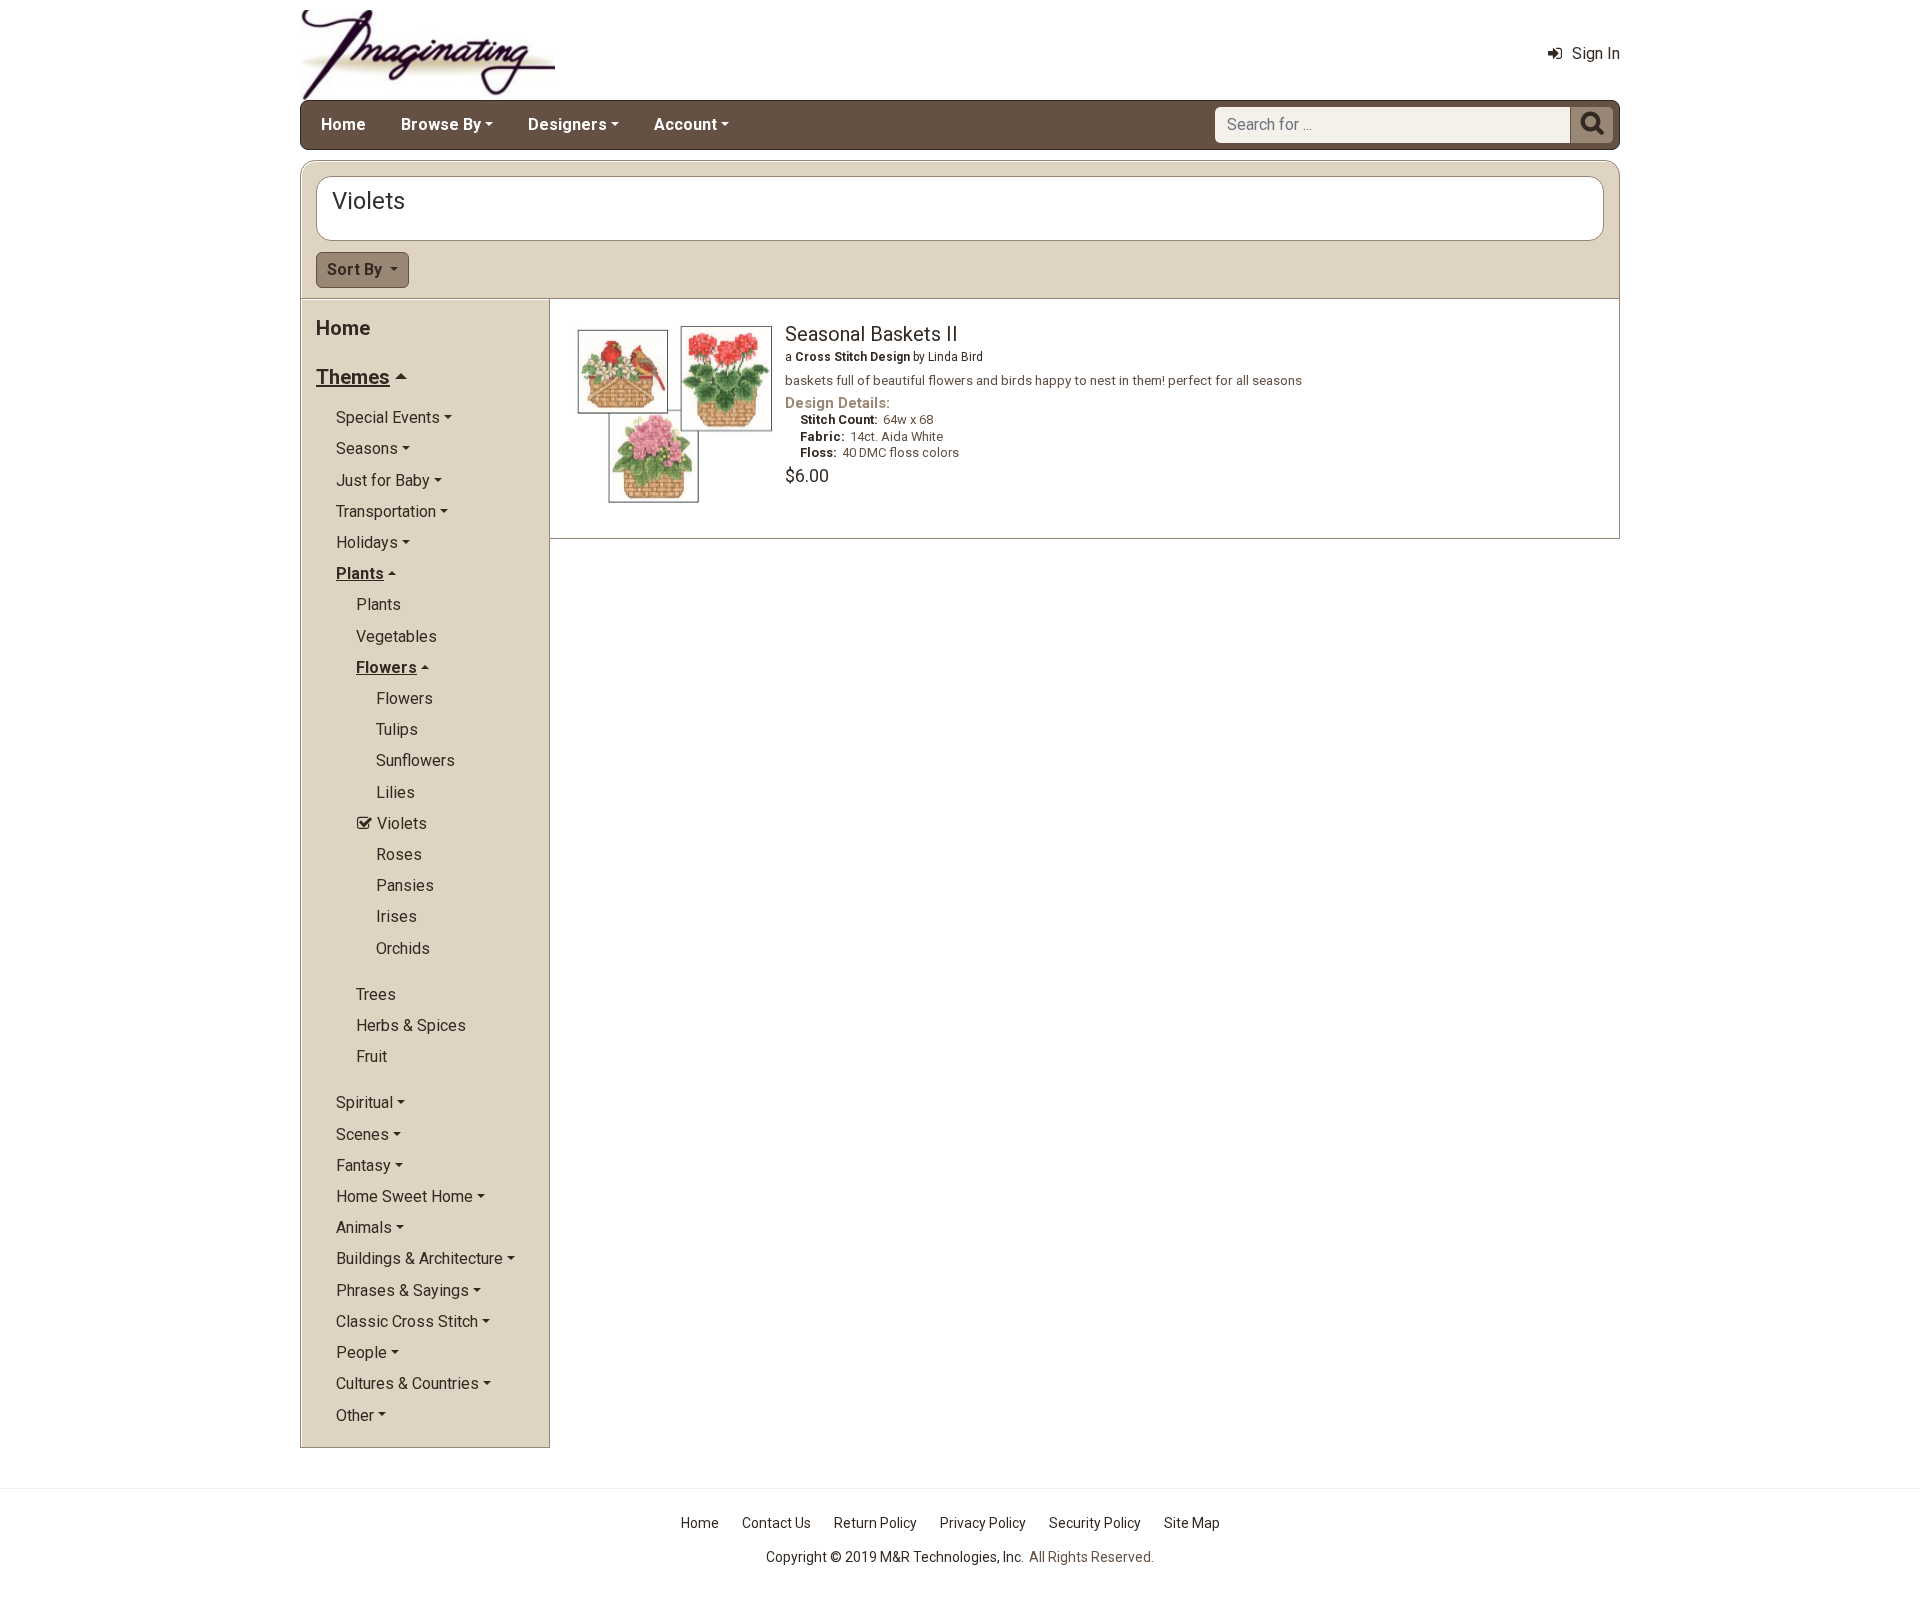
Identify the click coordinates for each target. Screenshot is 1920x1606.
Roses (399, 854)
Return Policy (875, 1523)
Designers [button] (567, 124)
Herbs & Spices (411, 1025)
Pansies (405, 885)
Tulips (397, 729)
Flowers (404, 698)
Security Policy (1095, 1523)
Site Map (1192, 1523)
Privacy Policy (983, 1523)
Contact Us (776, 1523)
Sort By (356, 269)
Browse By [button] (441, 124)
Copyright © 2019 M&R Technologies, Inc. (895, 1557)
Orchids (403, 948)
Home (343, 124)
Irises (396, 916)
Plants (378, 604)
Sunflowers (415, 760)
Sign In (1596, 53)
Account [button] (685, 124)
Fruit (371, 1056)
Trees (376, 994)
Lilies (395, 792)
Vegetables (396, 636)
